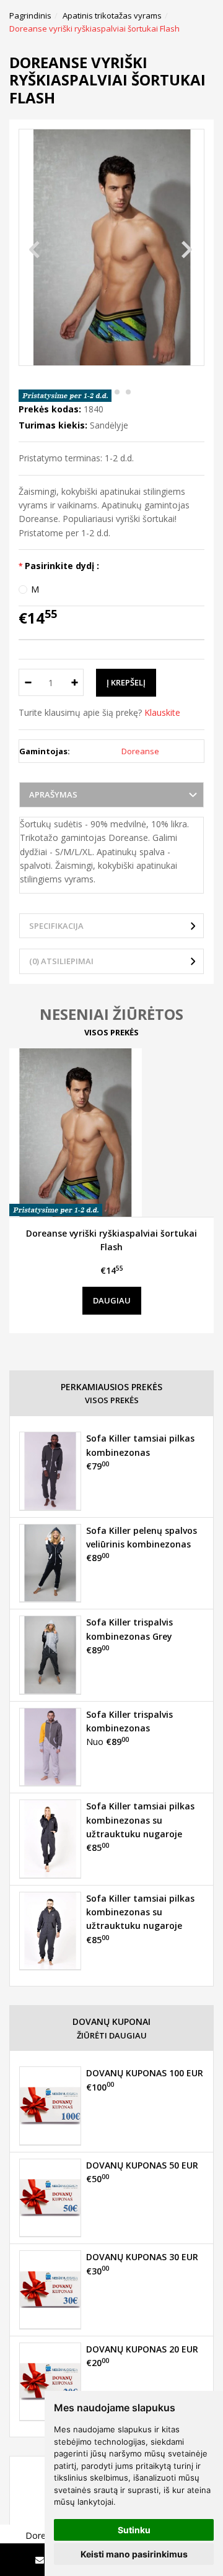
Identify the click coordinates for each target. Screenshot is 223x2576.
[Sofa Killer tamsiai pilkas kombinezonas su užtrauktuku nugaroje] (50, 1838)
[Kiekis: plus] (75, 682)
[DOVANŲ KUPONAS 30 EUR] (50, 2289)
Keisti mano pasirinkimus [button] (134, 2554)
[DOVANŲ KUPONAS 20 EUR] (50, 2382)
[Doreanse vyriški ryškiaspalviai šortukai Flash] (111, 1133)
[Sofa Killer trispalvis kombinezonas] (50, 1747)
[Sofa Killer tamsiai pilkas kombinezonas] (50, 1471)
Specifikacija (56, 926)
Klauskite (162, 712)
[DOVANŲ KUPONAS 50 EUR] (50, 2198)
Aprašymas (53, 794)
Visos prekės (111, 1032)
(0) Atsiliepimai (61, 961)
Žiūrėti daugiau (112, 2035)
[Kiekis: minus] (28, 682)
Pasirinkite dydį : (62, 566)
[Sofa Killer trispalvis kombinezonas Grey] (50, 1655)
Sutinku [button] (134, 2530)
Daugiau (112, 1300)
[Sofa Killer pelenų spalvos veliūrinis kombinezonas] (50, 1563)
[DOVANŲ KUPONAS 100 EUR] (50, 2105)
